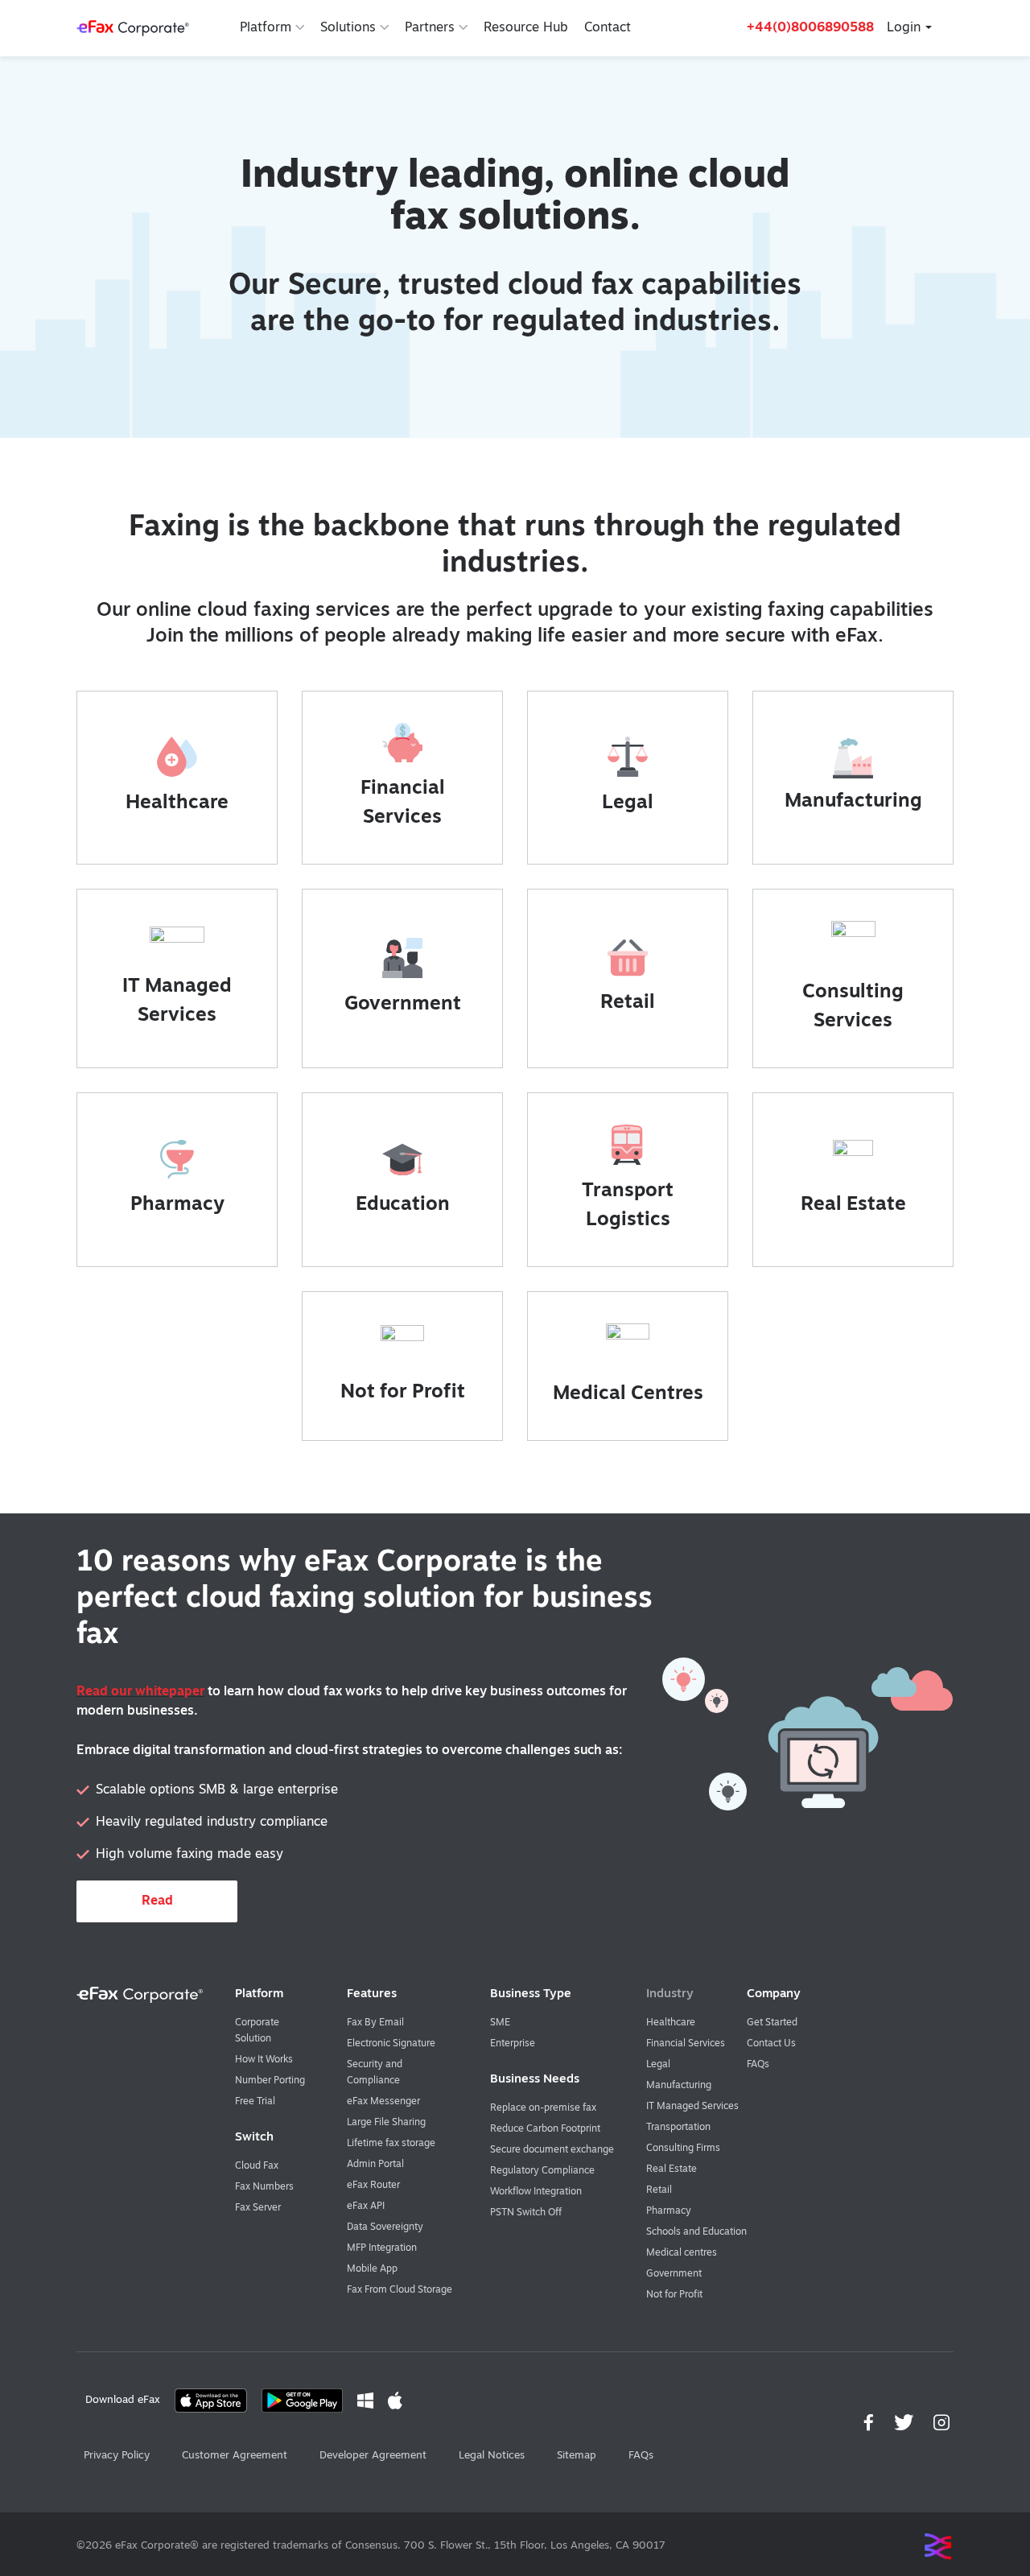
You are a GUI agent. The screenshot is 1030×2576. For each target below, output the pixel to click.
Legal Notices (492, 2456)
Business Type (531, 1994)
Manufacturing (853, 802)
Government (403, 1005)
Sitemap (577, 2456)
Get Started (772, 2023)
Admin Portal (375, 2165)
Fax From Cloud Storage (400, 2290)
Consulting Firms (683, 2149)
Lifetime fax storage (391, 2144)
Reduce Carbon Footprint (545, 2129)
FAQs (758, 2065)
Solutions (348, 28)
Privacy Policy (117, 2456)
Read (157, 1901)
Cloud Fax (257, 2166)
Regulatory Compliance (542, 2171)
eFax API (366, 2207)
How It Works (264, 2060)
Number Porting (270, 2081)
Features (372, 1994)
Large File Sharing (386, 2123)
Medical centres (682, 2253)
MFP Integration (382, 2248)
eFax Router (373, 2186)
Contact (608, 28)
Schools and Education (696, 2232)
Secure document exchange (552, 2150)
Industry (670, 1994)
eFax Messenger (383, 2102)
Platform (266, 28)
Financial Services (686, 2044)
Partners (430, 28)
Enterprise (513, 2044)
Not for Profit (403, 1393)
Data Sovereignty (385, 2227)
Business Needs (535, 2080)
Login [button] (904, 28)
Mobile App (372, 2269)
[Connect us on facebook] (871, 2424)
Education (403, 1205)
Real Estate (853, 1205)
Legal (628, 803)
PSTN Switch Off (526, 2213)
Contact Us (771, 2044)
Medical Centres (628, 1394)
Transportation (678, 2128)
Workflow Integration (536, 2192)
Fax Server (258, 2208)
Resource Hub (526, 28)
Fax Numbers (264, 2187)
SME (500, 2023)
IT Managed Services (692, 2107)
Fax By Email (375, 2023)
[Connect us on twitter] (906, 2424)
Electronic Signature (391, 2044)
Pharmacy (177, 1205)
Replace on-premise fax (543, 2108)
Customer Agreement (235, 2456)
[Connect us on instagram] (943, 2424)
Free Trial (255, 2102)
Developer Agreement (373, 2456)
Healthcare (177, 803)
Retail (628, 1003)
